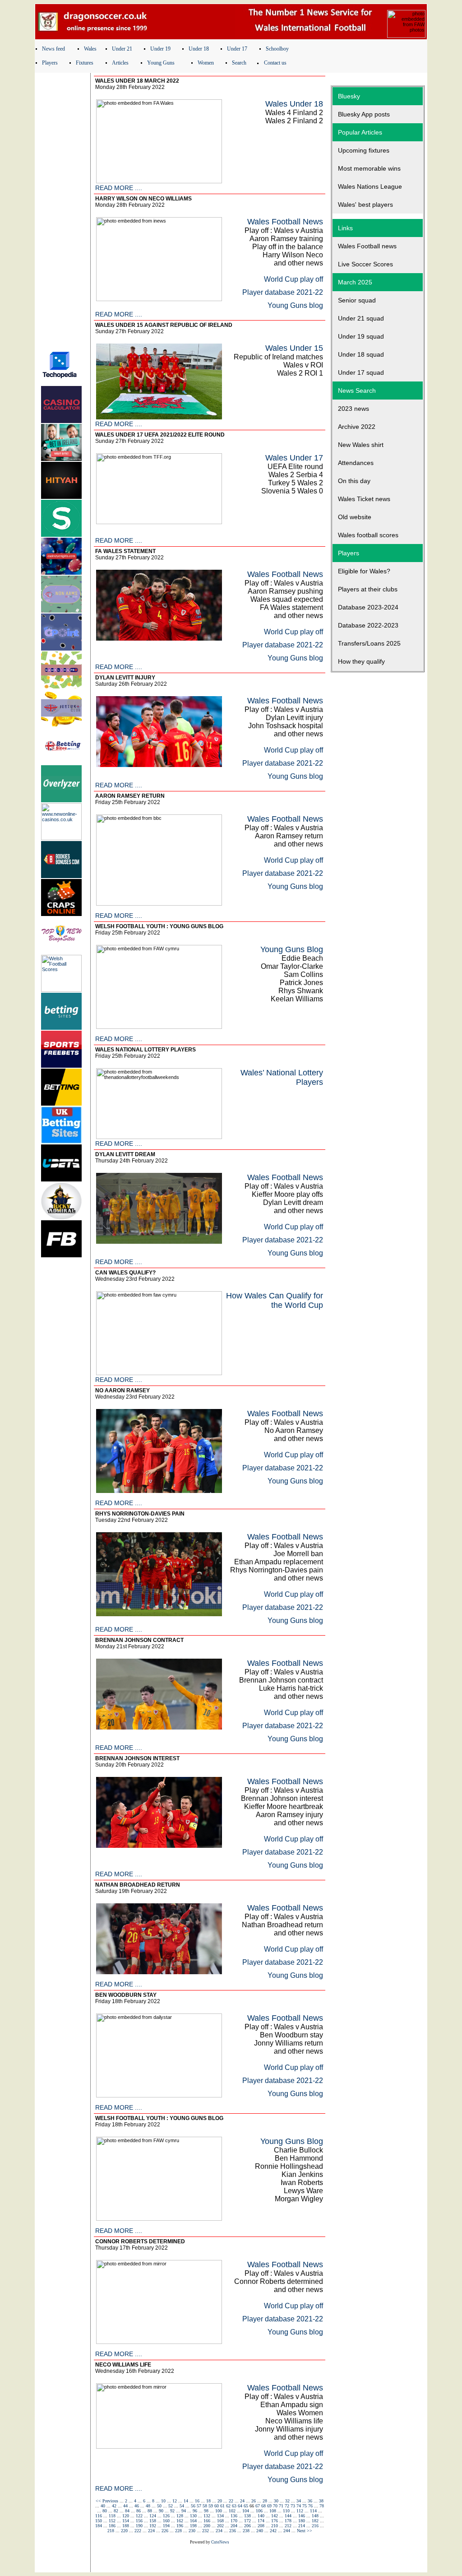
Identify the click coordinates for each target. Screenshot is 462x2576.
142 (275, 2516)
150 (99, 2521)
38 (321, 2501)
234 (219, 2531)
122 (139, 2516)
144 (288, 2516)
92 (172, 2511)
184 (99, 2526)
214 (302, 2526)
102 (232, 2511)
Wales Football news (367, 246)
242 (273, 2531)
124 (153, 2516)
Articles (120, 63)
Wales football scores (368, 535)
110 (286, 2511)
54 (182, 2506)
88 (150, 2511)
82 (116, 2511)
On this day (354, 481)
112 (300, 2511)
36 (310, 2501)
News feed (53, 49)
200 (207, 2526)
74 (299, 2506)
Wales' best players (365, 205)
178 (288, 2521)
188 (126, 2526)
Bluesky (349, 96)
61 (222, 2506)
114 (313, 2511)
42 (114, 2506)
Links (345, 228)
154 (126, 2521)
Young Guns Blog (292, 949)
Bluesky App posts (364, 114)
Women (206, 63)
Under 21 (122, 49)
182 (315, 2521)
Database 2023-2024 (368, 607)
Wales (90, 49)
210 (275, 2526)
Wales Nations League (370, 186)
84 (127, 2511)
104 (246, 2511)
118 (112, 2516)
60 (217, 2506)
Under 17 (237, 49)
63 (234, 2506)
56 (193, 2506)
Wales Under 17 (294, 458)
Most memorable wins (369, 168)
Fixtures (85, 63)
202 (220, 2526)
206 (247, 2526)
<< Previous (107, 2501)
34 (299, 2501)
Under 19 (160, 49)
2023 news (353, 409)
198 (193, 2526)
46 (137, 2506)
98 (206, 2511)
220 (124, 2531)
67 (258, 2506)
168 (220, 2521)
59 (211, 2506)
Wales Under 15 (294, 348)
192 (153, 2526)
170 (234, 2521)
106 (259, 2511)
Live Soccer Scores (365, 264)
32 (287, 2501)
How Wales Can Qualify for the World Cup (275, 1300)
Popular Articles (360, 132)
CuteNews (220, 2542)
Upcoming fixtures (364, 150)
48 (148, 2506)
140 (261, 2516)
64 (240, 2506)
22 (231, 2501)
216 (315, 2526)
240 (260, 2531)
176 (275, 2521)
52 (171, 2506)
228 (178, 2531)
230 (192, 2531)
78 (322, 2506)
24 (242, 2501)
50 (159, 2506)
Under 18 (199, 49)
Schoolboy (277, 49)
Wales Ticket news (364, 499)
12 (175, 2501)
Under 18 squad (361, 354)
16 (197, 2501)
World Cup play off (293, 279)
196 (180, 2526)
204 (234, 2526)
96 (195, 2511)
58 (205, 2506)
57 (199, 2506)
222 (138, 2531)
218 (111, 2531)
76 (310, 2506)
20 (220, 2501)
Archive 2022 (357, 427)
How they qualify (361, 661)
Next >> (305, 2531)
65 (246, 2506)
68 (263, 2506)
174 (261, 2521)
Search (239, 63)
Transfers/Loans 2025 (369, 643)
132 (207, 2516)
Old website (355, 517)
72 (287, 2506)
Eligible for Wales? (364, 571)
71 (281, 2506)
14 (186, 2501)
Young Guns (161, 63)
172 (247, 2521)
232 (206, 2531)
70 (275, 2506)
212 (288, 2526)
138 (247, 2516)
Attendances (356, 463)
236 (233, 2531)
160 (166, 2521)
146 (302, 2516)
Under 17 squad (361, 372)
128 (180, 2516)
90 (161, 2511)
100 (219, 2511)
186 (112, 2526)
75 (305, 2506)
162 (180, 2521)
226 (165, 2531)
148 (315, 2516)
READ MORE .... (119, 188)
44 (125, 2506)
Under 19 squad (361, 336)
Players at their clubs (368, 589)
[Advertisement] (63, 209)
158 (153, 2521)
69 (269, 2506)
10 (163, 2501)
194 (166, 2526)
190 (139, 2526)
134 (220, 2516)
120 (126, 2516)
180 (302, 2521)
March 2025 (355, 282)
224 (151, 2531)
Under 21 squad (361, 318)
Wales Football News (285, 222)
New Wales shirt (361, 445)
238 (246, 2531)
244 (287, 2531)
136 (234, 2516)
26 (254, 2501)
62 (228, 2506)
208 (261, 2526)
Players (50, 63)
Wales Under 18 (294, 104)
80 (105, 2511)
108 (273, 2511)
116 (99, 2516)
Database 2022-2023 (368, 625)
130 (193, 2516)
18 (208, 2501)
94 (184, 2511)
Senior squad (357, 300)
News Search (357, 391)
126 (166, 2516)
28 (265, 2501)
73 (293, 2506)
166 (207, 2521)
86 (139, 2511)
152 (112, 2521)
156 (139, 2521)
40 (103, 2506)
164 (193, 2521)
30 (276, 2501)
